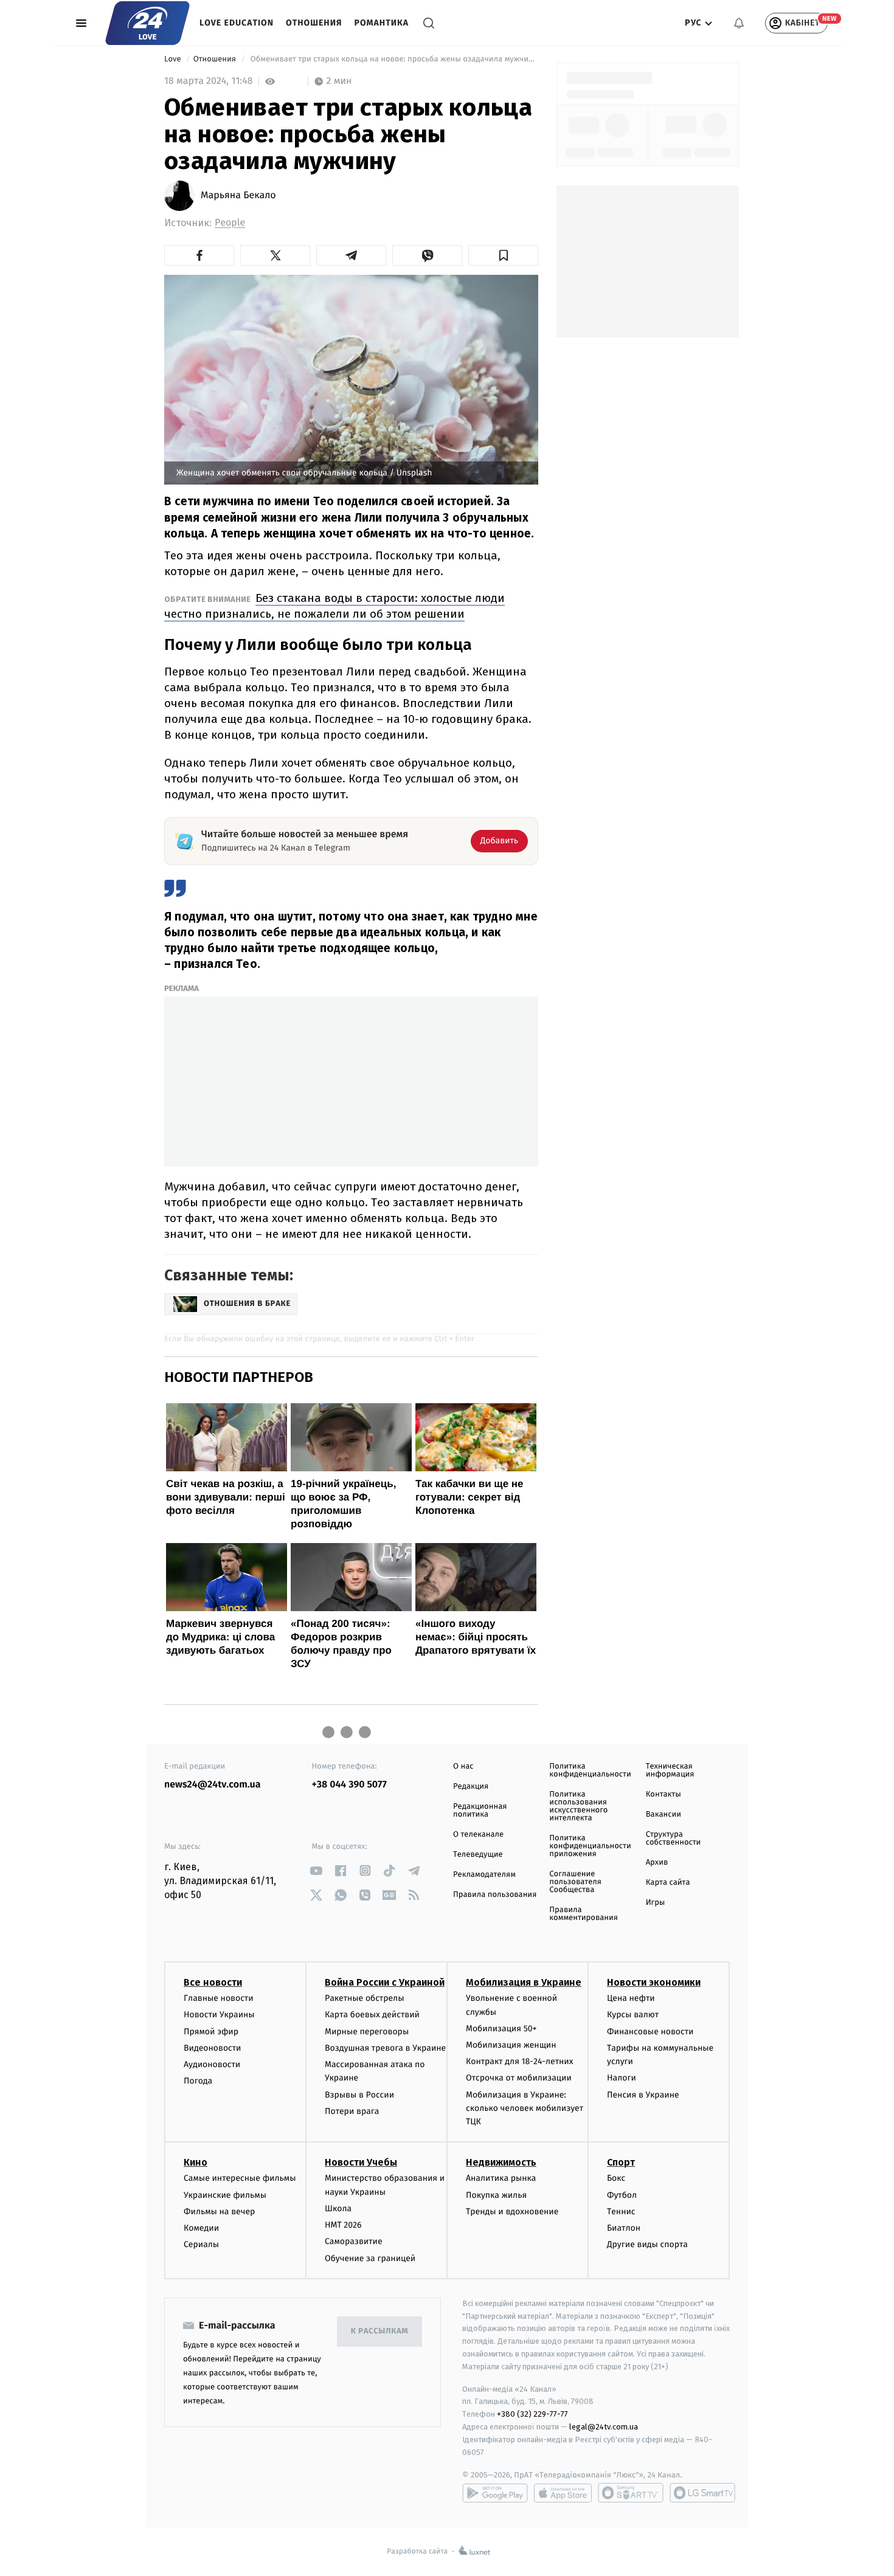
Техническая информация (670, 1770)
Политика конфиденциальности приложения (590, 1846)
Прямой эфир (211, 2032)
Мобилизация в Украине (524, 1982)
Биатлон (624, 2228)
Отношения (314, 23)
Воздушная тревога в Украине (385, 2048)
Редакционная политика (480, 1811)
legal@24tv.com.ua (604, 2427)
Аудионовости (212, 2064)
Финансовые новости (650, 2032)
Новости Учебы (361, 2162)
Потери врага (352, 2111)
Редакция (471, 1787)
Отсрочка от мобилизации (519, 2078)
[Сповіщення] (739, 23)
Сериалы (201, 2244)
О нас (463, 1766)
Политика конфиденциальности (590, 1770)
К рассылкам (379, 2331)
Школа (338, 2208)
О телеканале (478, 1835)
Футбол (622, 2195)
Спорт (621, 2162)
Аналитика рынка (501, 2178)
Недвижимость (501, 2162)
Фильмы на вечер (219, 2212)
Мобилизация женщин (511, 2045)
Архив (657, 1863)
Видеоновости (213, 2048)
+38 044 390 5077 (349, 1785)
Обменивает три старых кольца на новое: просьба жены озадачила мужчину (393, 59)
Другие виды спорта (647, 2244)
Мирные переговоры (367, 2032)
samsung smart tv (702, 2493)
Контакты (664, 1794)
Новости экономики (654, 1982)
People (230, 223)
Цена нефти (631, 1998)
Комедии (201, 2228)
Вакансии (664, 1815)
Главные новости (219, 1998)
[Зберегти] (503, 255)
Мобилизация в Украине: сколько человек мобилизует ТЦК (525, 2108)
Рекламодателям (484, 1875)
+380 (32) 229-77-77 (532, 2414)
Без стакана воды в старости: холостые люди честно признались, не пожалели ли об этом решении (334, 606)
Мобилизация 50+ (501, 2029)
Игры (656, 1903)
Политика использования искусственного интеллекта (578, 1806)
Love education (237, 23)
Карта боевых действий (372, 2015)
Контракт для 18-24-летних (520, 2061)
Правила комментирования (584, 1914)
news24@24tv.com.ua (213, 1785)
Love (174, 59)
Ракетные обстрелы (364, 1998)
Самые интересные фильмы (240, 2178)
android (495, 2493)
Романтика (382, 23)
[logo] (147, 23)
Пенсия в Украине (643, 2095)
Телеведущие (478, 1855)
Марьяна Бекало (238, 196)
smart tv (631, 2493)
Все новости (213, 1982)
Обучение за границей (370, 2258)
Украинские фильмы (225, 2195)
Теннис (621, 2212)
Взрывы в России (359, 2095)
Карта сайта (668, 1883)
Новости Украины (219, 2015)
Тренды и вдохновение (512, 2212)
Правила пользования (495, 1895)
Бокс (616, 2178)
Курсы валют (633, 2015)
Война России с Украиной (385, 1982)
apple (563, 2493)
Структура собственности (674, 1839)
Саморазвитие (354, 2241)
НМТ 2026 (343, 2225)
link (317, 1870)
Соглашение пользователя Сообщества (575, 1882)
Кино (196, 2162)
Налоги (622, 2078)
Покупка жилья (496, 2195)
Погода (198, 2081)
